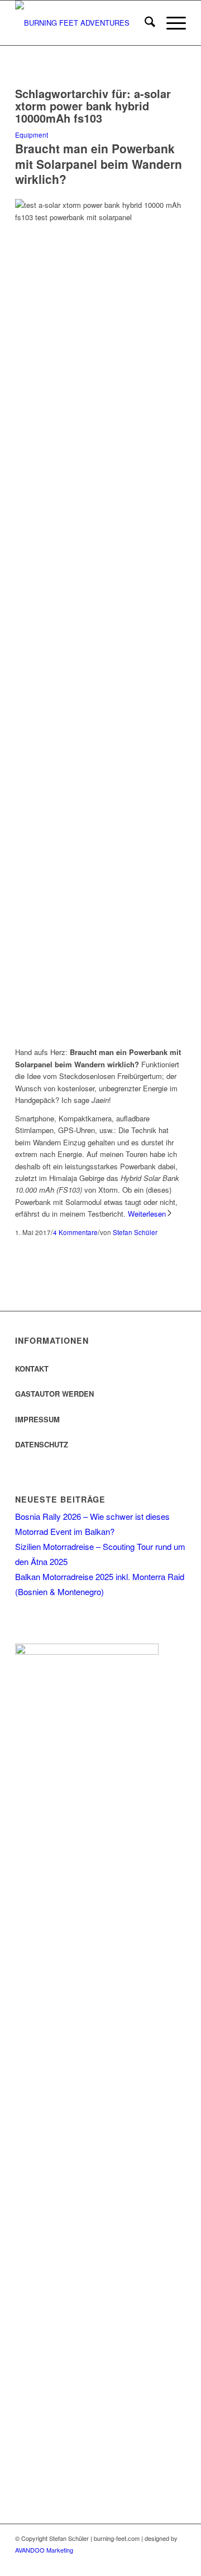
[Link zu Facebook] (144, 2562)
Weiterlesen (147, 1214)
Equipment (32, 135)
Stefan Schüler (135, 1232)
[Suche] (144, 23)
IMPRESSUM (37, 1419)
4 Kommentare (75, 1232)
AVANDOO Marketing (44, 2550)
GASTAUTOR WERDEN (54, 1394)
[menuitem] (144, 23)
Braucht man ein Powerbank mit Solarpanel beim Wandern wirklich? (99, 164)
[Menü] (171, 23)
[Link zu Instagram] (161, 2562)
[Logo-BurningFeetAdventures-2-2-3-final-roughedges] (83, 23)
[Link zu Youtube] (178, 2562)
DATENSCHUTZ (42, 1444)
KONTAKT (32, 1369)
